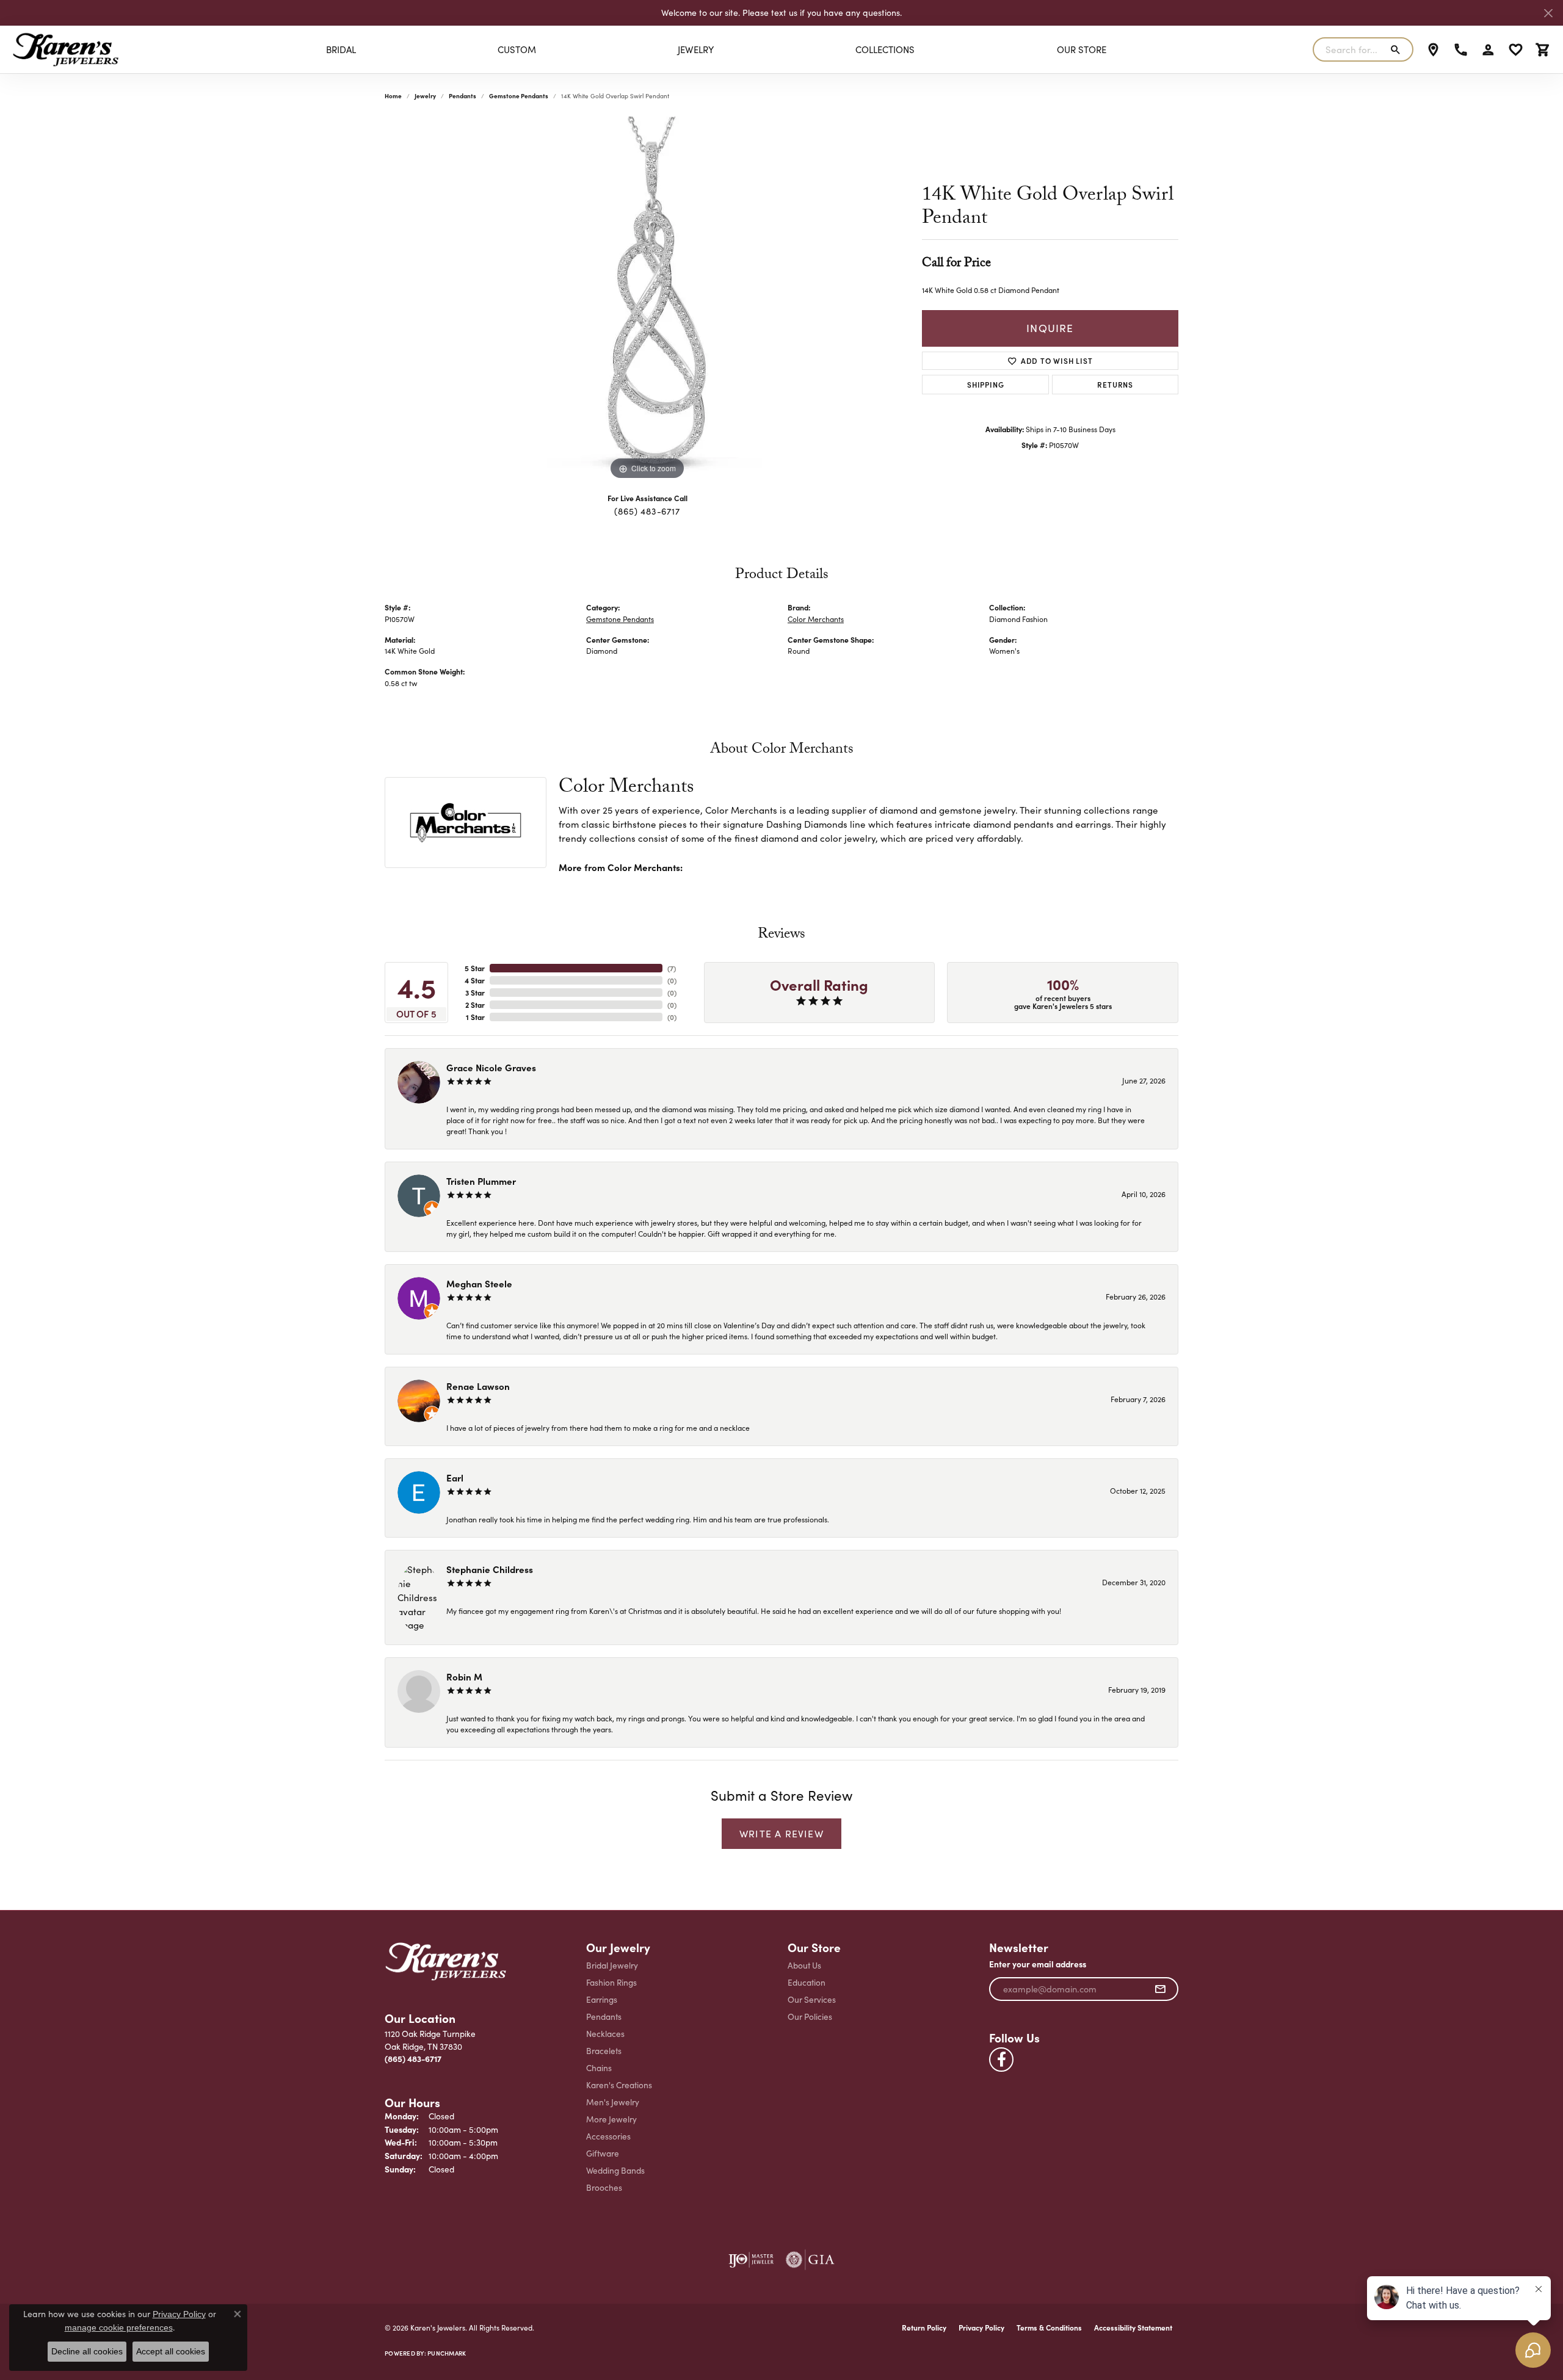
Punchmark (447, 2353)
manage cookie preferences (119, 2328)
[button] (1488, 49)
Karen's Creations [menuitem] (619, 2085)
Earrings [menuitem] (602, 1999)
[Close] (1548, 13)
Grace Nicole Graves (491, 1067)
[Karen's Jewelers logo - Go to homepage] (66, 49)
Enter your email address (1038, 1964)
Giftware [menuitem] (603, 2153)
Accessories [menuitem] (608, 2136)
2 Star (475, 1005)
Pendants (462, 96)
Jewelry (696, 49)
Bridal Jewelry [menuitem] (612, 1965)
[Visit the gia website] (810, 2260)
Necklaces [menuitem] (605, 2034)
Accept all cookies (171, 2351)
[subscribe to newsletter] (1160, 1989)
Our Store (1082, 49)
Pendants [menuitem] (604, 2016)
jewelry (425, 96)
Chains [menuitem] (599, 2068)
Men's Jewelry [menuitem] (613, 2102)
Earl (455, 1478)
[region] (647, 300)
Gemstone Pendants (519, 96)
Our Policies (810, 2016)
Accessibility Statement (1133, 2328)
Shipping (985, 384)
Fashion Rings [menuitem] (611, 1982)
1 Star (475, 1017)
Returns (1115, 384)
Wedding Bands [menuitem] (615, 2170)
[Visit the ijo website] (751, 2260)
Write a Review (781, 1833)
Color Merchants (816, 619)
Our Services (812, 1999)
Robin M (464, 1676)
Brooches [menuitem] (604, 2187)
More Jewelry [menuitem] (611, 2119)
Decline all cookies (87, 2351)
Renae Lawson (478, 1386)
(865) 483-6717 (647, 511)
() (672, 968)
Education (807, 1982)
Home (393, 96)
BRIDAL (341, 49)
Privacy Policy (981, 2328)
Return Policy (924, 2328)
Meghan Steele (479, 1283)
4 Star (475, 980)
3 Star (475, 993)
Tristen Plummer (481, 1181)
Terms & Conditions (1049, 2328)
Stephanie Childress (490, 1569)
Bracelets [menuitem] (604, 2051)
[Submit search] (1398, 49)
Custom (517, 49)
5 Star (475, 968)
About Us (804, 1965)
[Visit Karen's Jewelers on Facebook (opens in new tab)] (1001, 2060)
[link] (1433, 49)
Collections (885, 49)
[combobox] (1349, 49)
